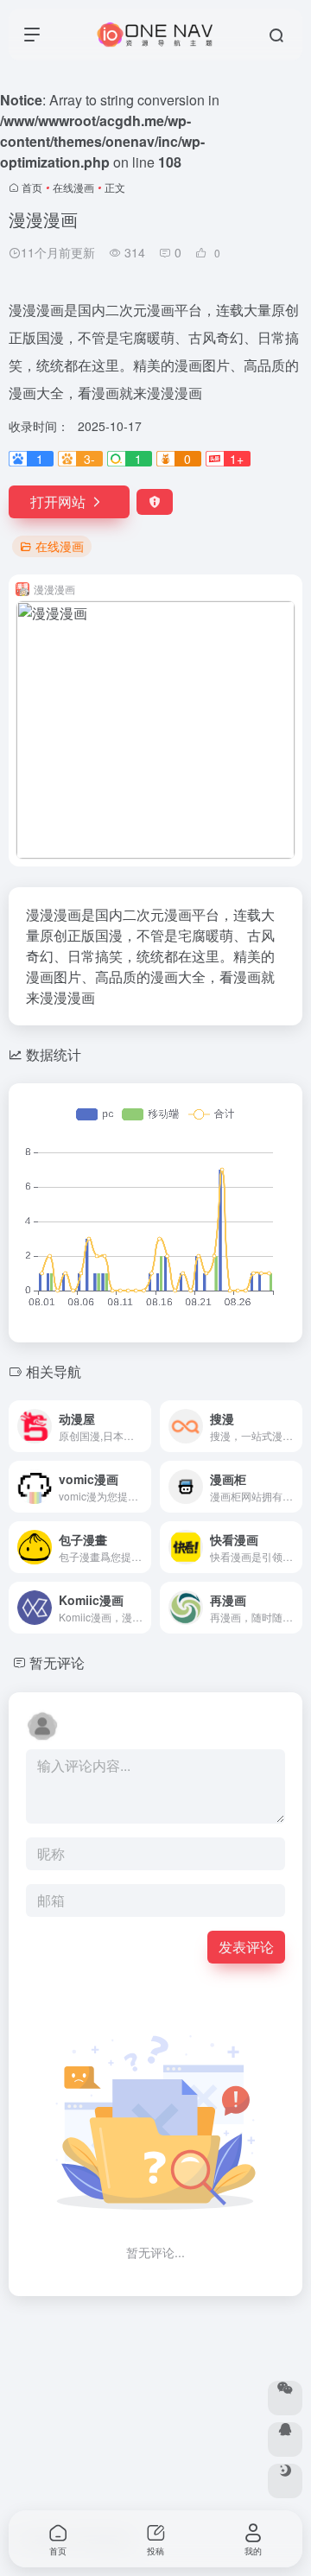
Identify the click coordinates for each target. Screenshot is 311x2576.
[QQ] (285, 2440)
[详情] (142, 1426)
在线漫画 (73, 187)
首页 (32, 187)
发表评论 (246, 1947)
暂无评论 (57, 1662)
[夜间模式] (285, 2481)
